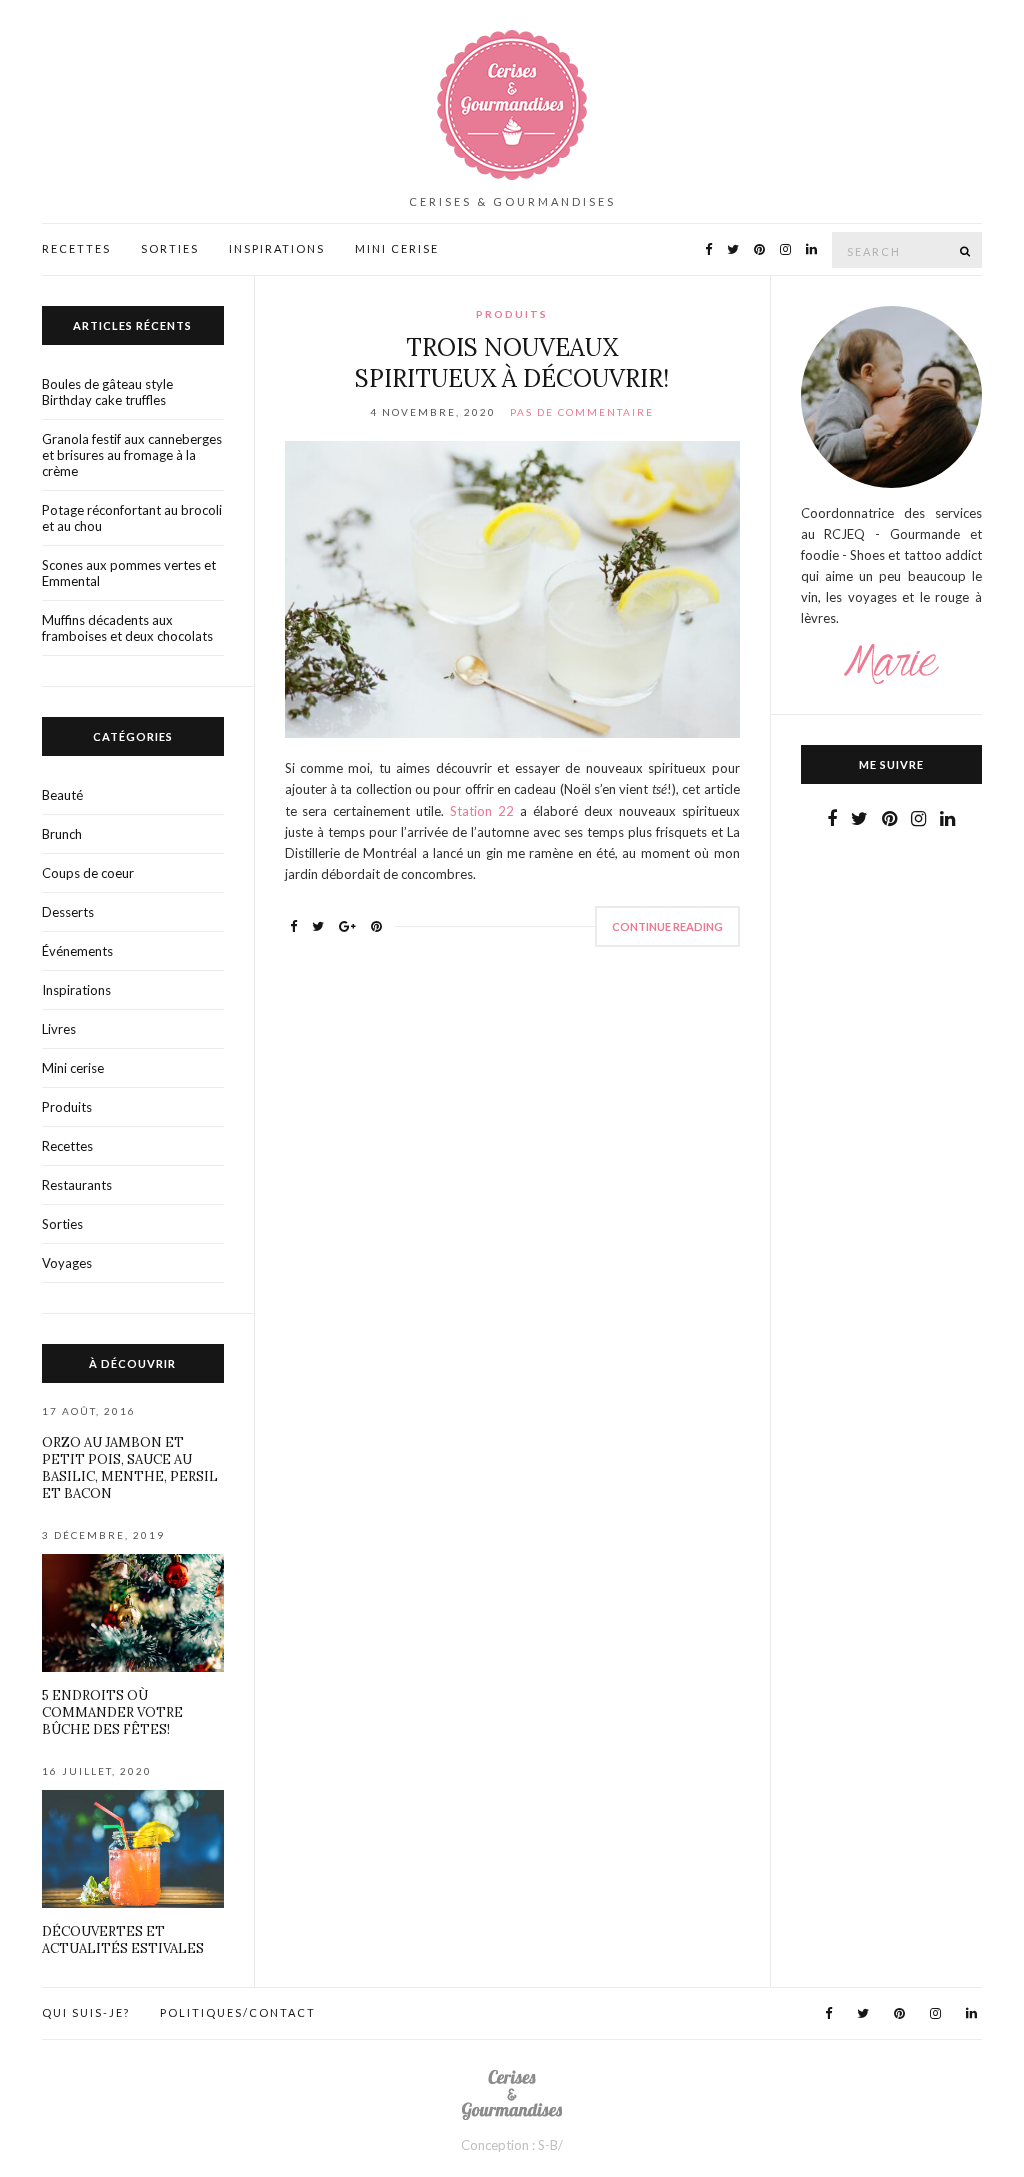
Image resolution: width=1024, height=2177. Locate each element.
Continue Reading (667, 926)
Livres (59, 1029)
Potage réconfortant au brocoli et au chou (132, 518)
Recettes (76, 248)
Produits (512, 314)
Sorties (170, 248)
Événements (77, 951)
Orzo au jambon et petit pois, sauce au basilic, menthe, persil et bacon (130, 1468)
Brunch (62, 834)
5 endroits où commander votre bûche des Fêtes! (112, 1712)
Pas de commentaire (582, 412)
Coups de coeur (88, 873)
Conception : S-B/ (512, 2145)
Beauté (62, 795)
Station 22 (482, 811)
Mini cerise (73, 1068)
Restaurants (77, 1185)
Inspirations (277, 248)
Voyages (67, 1263)
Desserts (68, 912)
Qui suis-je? (86, 2012)
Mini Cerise (397, 248)
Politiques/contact (238, 2012)
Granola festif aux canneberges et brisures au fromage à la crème (132, 455)
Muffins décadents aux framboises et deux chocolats (127, 628)
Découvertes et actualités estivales (123, 1940)
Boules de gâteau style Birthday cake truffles (107, 392)
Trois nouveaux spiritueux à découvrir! (512, 363)
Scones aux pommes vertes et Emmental (129, 573)
